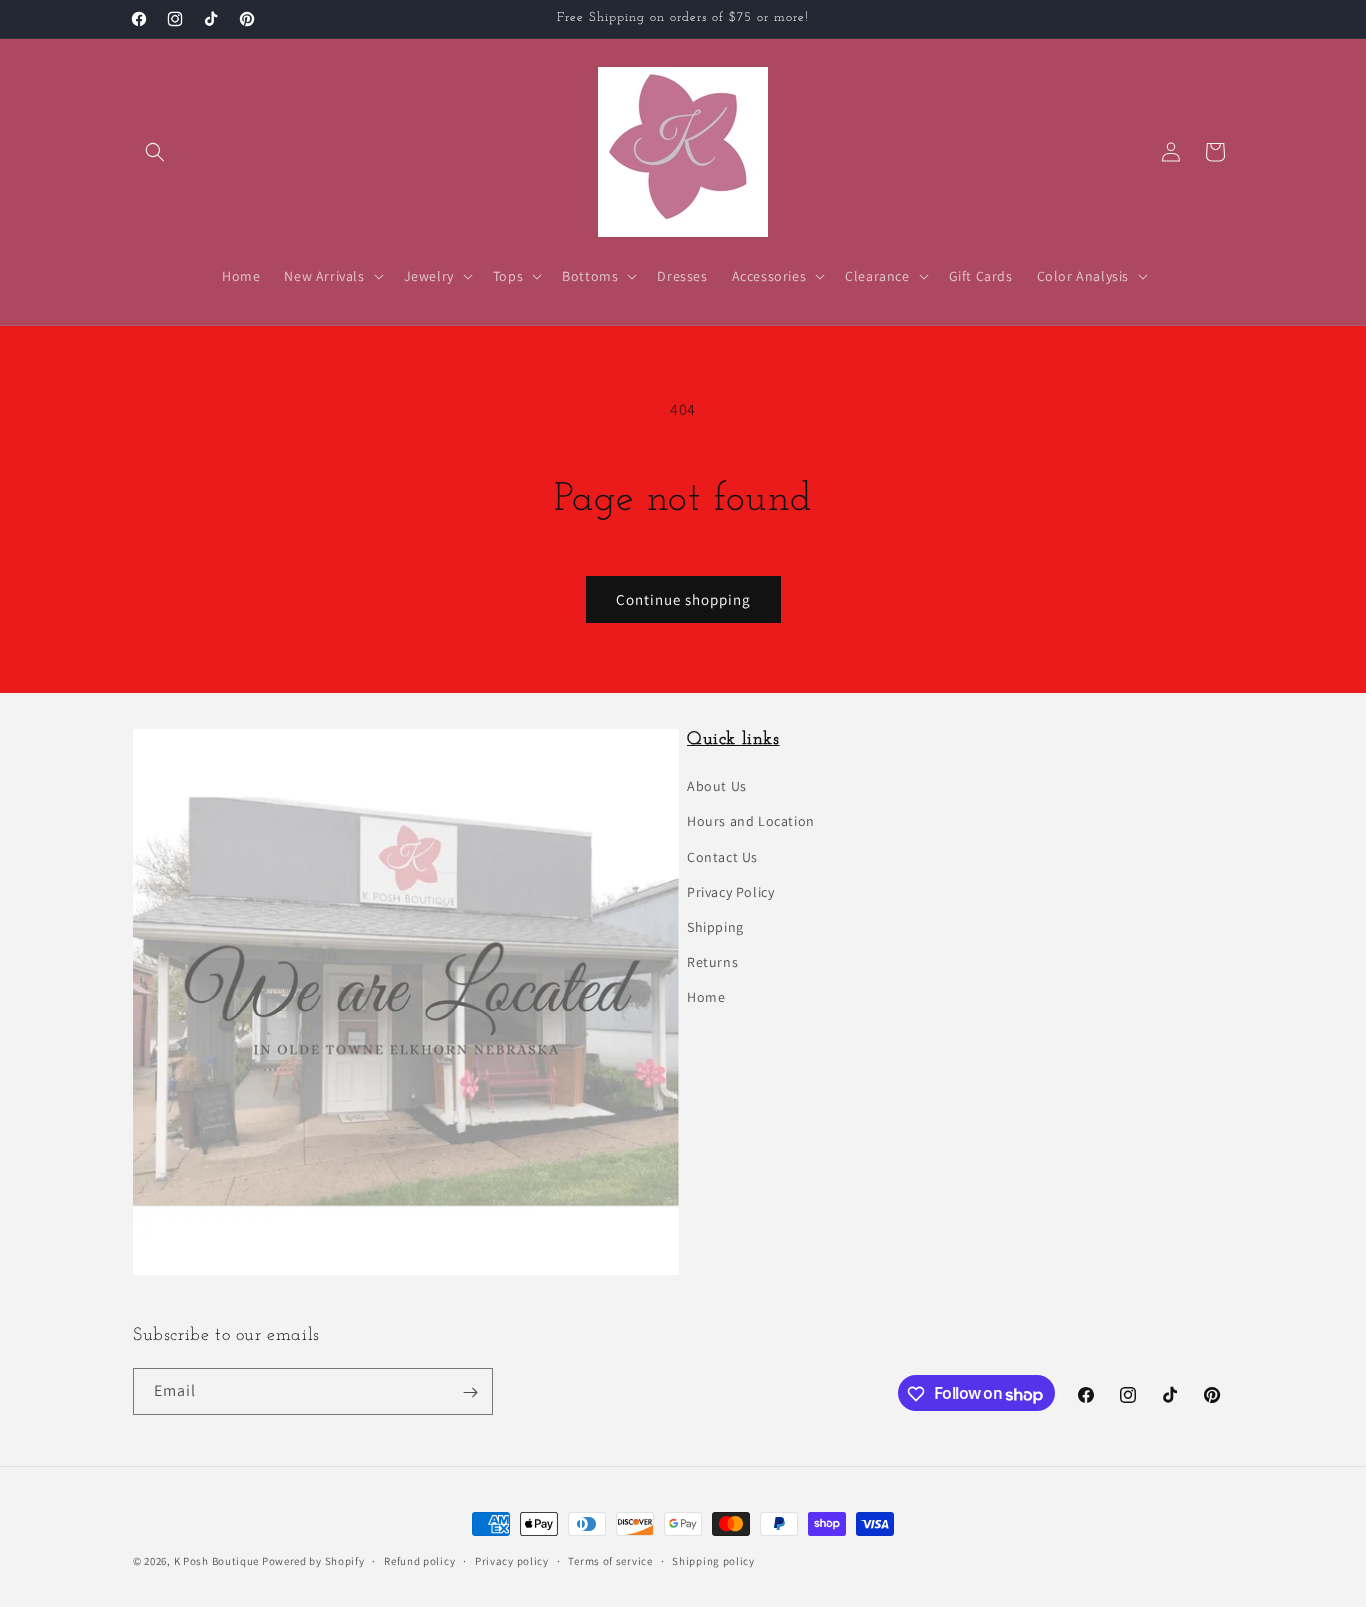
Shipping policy (713, 1561)
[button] (155, 152)
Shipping (715, 928)
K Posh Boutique (217, 1561)
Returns (712, 963)
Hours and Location (751, 822)
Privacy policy (512, 1561)
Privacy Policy (730, 892)
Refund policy (419, 1561)
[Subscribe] (470, 1392)
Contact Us (722, 857)
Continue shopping (683, 599)
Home (706, 998)
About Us (717, 787)
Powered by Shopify (313, 1561)
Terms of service (610, 1561)
